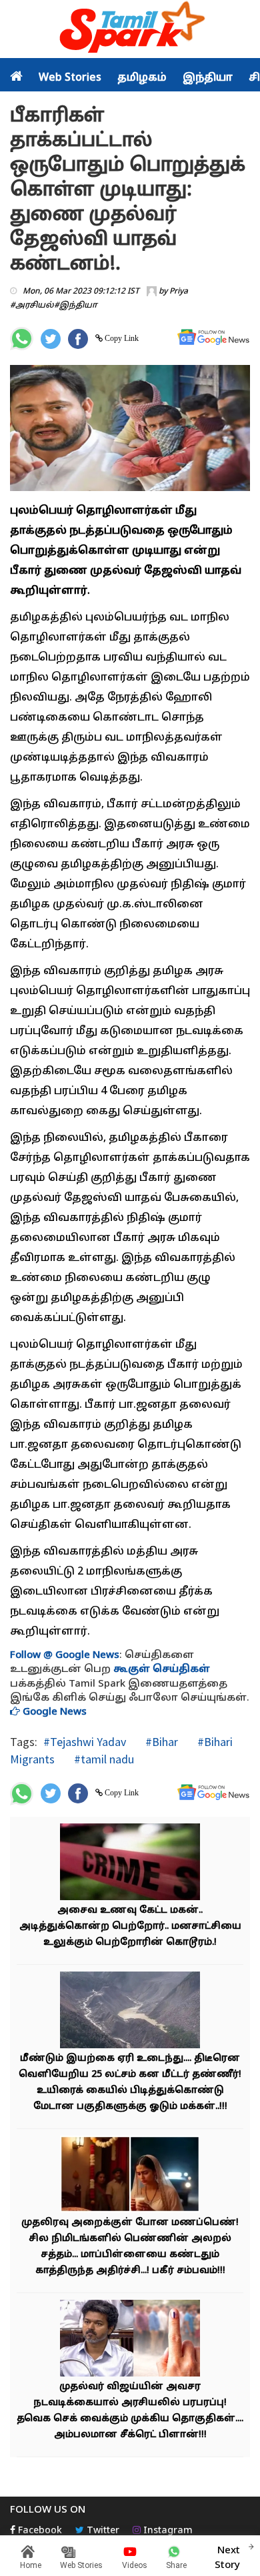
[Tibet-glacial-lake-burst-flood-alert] (130, 2011)
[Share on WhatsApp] (22, 339)
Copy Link (121, 338)
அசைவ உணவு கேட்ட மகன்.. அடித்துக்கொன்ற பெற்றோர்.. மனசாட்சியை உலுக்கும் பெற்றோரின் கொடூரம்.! (130, 1926)
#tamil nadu (103, 1759)
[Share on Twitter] (51, 339)
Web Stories (70, 78)
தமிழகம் (142, 78)
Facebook (39, 2531)
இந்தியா (208, 78)
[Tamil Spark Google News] (213, 337)
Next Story (227, 2558)
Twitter (102, 2531)
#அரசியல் (32, 306)
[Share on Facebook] (78, 339)
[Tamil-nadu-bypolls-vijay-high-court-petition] (130, 2339)
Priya (179, 292)
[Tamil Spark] (130, 30)
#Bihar (160, 1742)
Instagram (167, 2531)
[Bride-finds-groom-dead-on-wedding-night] (130, 2175)
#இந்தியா (76, 306)
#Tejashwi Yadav (85, 1742)
